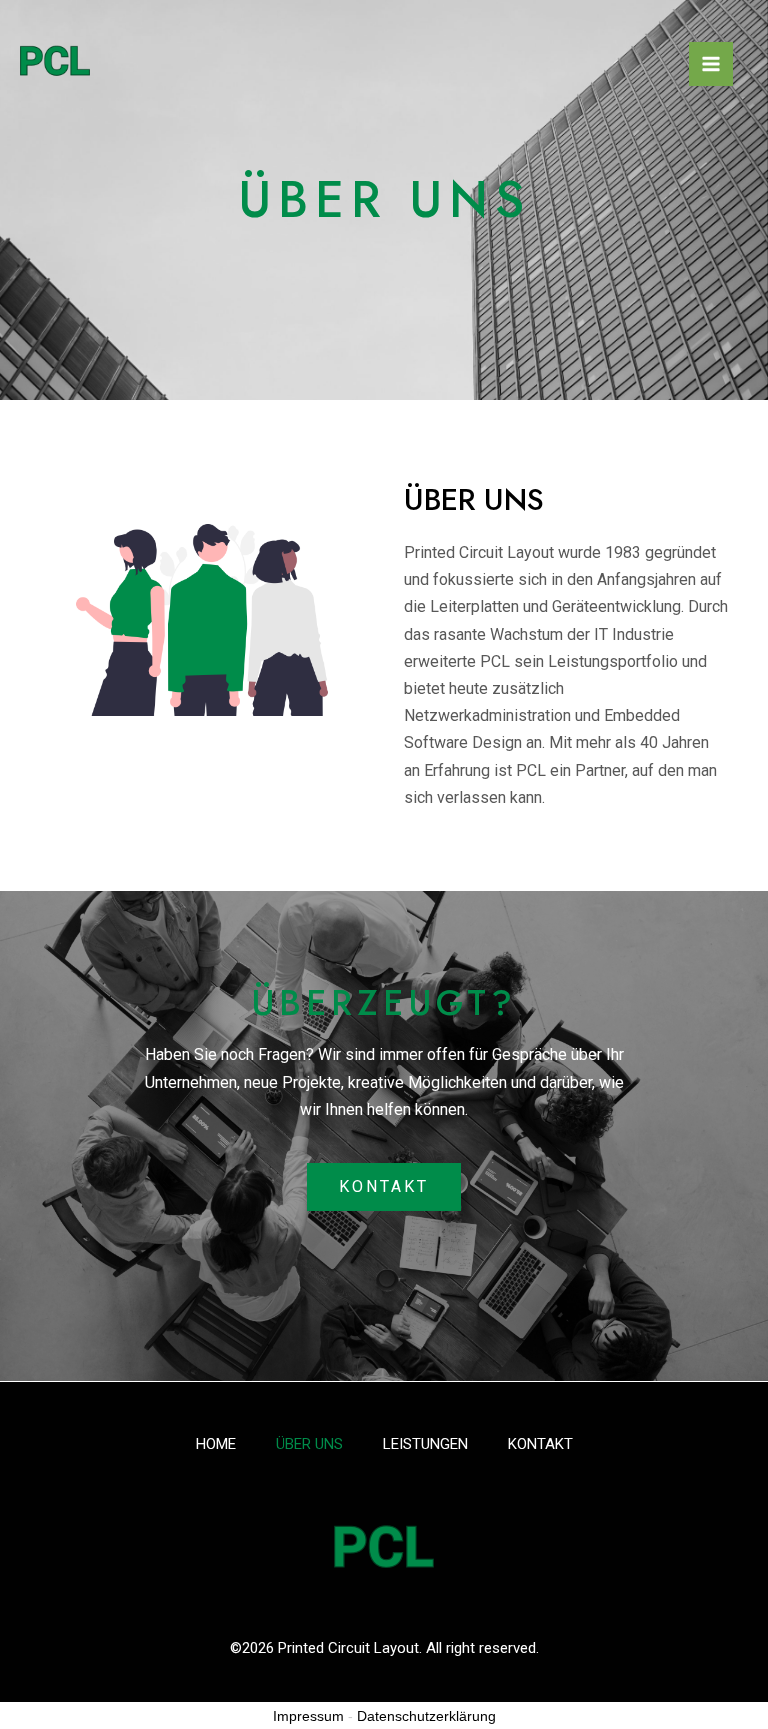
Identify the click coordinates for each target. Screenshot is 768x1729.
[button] (384, 1187)
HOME (216, 1444)
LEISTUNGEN (425, 1444)
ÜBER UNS (309, 1444)
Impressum (308, 1716)
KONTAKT (540, 1444)
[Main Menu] (711, 64)
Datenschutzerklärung (426, 1716)
